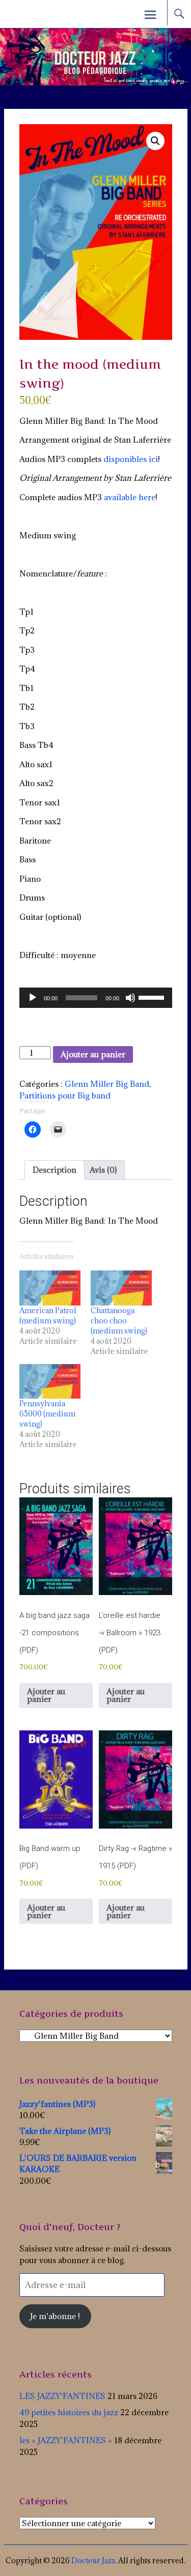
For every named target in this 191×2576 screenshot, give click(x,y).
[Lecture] (33, 998)
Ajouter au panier (93, 1054)
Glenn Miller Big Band (107, 1084)
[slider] (153, 997)
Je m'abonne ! (55, 2316)
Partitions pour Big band (65, 1095)
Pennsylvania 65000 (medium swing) (47, 1414)
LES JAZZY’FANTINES (62, 2396)
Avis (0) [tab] (103, 1170)
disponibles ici (131, 459)
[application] (96, 998)
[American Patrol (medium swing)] (50, 1288)
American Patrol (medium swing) (48, 1315)
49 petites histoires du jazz (69, 2412)
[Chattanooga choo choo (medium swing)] (121, 1288)
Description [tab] (54, 1170)
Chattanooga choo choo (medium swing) (119, 1321)
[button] (155, 141)
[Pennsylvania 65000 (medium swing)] (50, 1382)
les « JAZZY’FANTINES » (66, 2440)
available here (130, 497)
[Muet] (130, 998)
